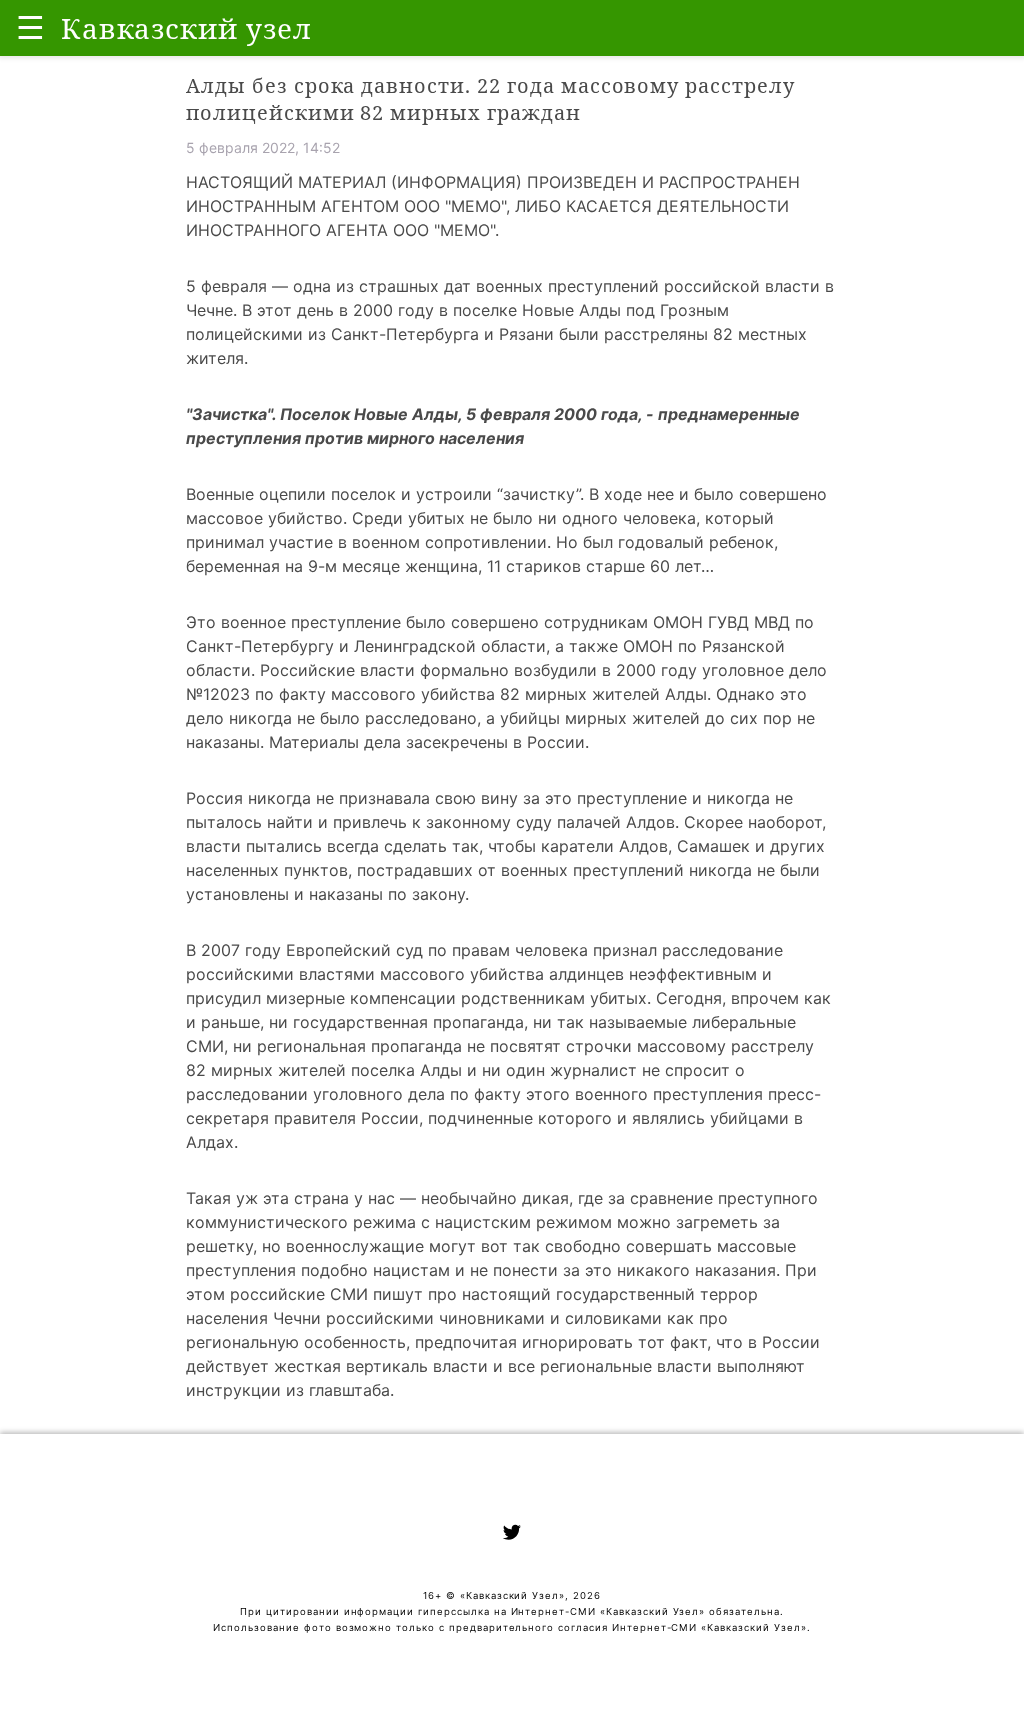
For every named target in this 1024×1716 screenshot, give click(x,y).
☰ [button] (30, 27)
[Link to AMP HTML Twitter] (512, 1535)
